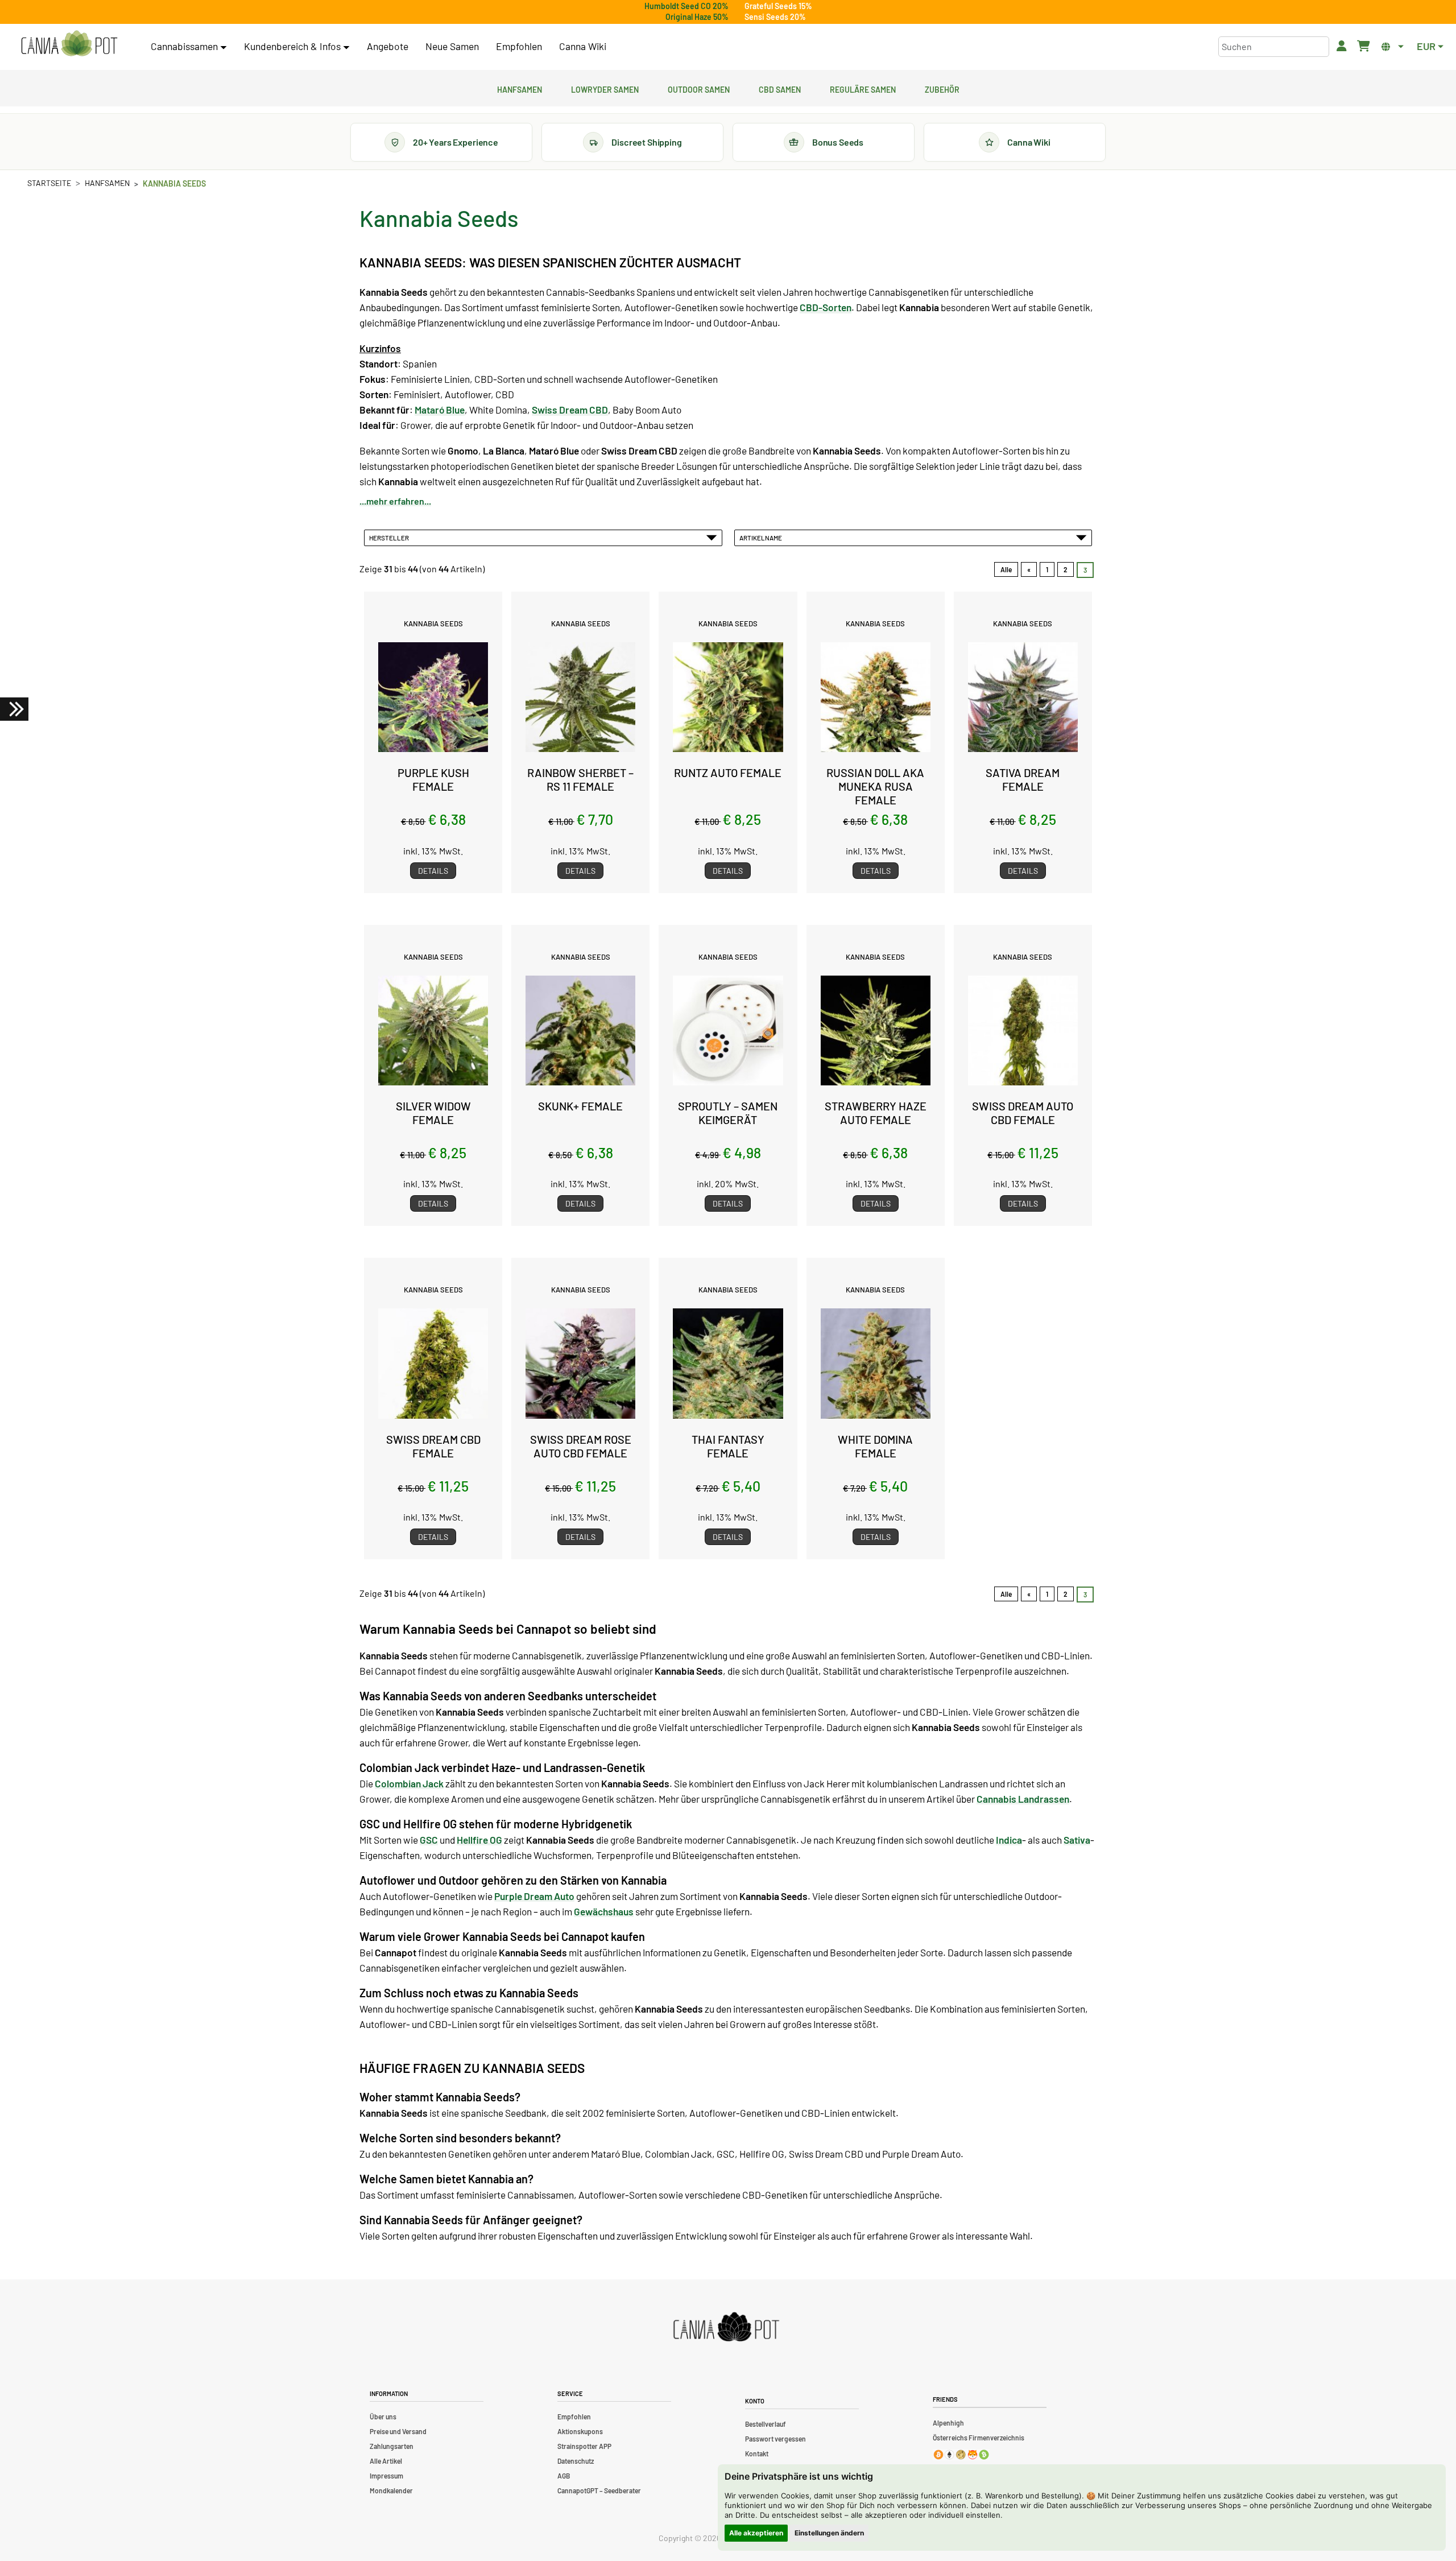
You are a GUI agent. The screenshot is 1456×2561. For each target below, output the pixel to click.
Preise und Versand (398, 2431)
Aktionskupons (580, 2431)
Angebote (388, 46)
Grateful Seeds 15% (778, 6)
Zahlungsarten (392, 2446)
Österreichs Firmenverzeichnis (979, 2438)
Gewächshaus (604, 1911)
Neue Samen (452, 46)
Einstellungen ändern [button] (829, 2533)
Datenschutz (576, 2461)
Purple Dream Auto (534, 1896)
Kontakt (757, 2453)
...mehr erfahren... (395, 501)
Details (433, 871)
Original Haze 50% (697, 17)
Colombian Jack (409, 1783)
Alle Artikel (386, 2461)
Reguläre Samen (863, 88)
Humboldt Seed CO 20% (686, 6)
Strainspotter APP (584, 2446)
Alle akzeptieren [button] (756, 2533)
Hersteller (390, 538)
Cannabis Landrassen (1023, 1799)
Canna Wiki (583, 46)
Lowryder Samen (605, 88)
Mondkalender (391, 2490)
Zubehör (942, 88)
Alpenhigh (948, 2423)
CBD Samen (780, 88)
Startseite (49, 183)
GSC (429, 1840)
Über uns (383, 2417)
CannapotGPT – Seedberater (599, 2490)
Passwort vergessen (775, 2439)
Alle (1006, 569)
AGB (564, 2476)
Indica (1009, 1840)
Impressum (386, 2476)
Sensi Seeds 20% (775, 17)
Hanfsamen (520, 88)
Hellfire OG (479, 1840)
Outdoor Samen (699, 88)
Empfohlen (519, 46)
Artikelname (762, 538)
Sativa (1077, 1840)
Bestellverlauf (766, 2424)
